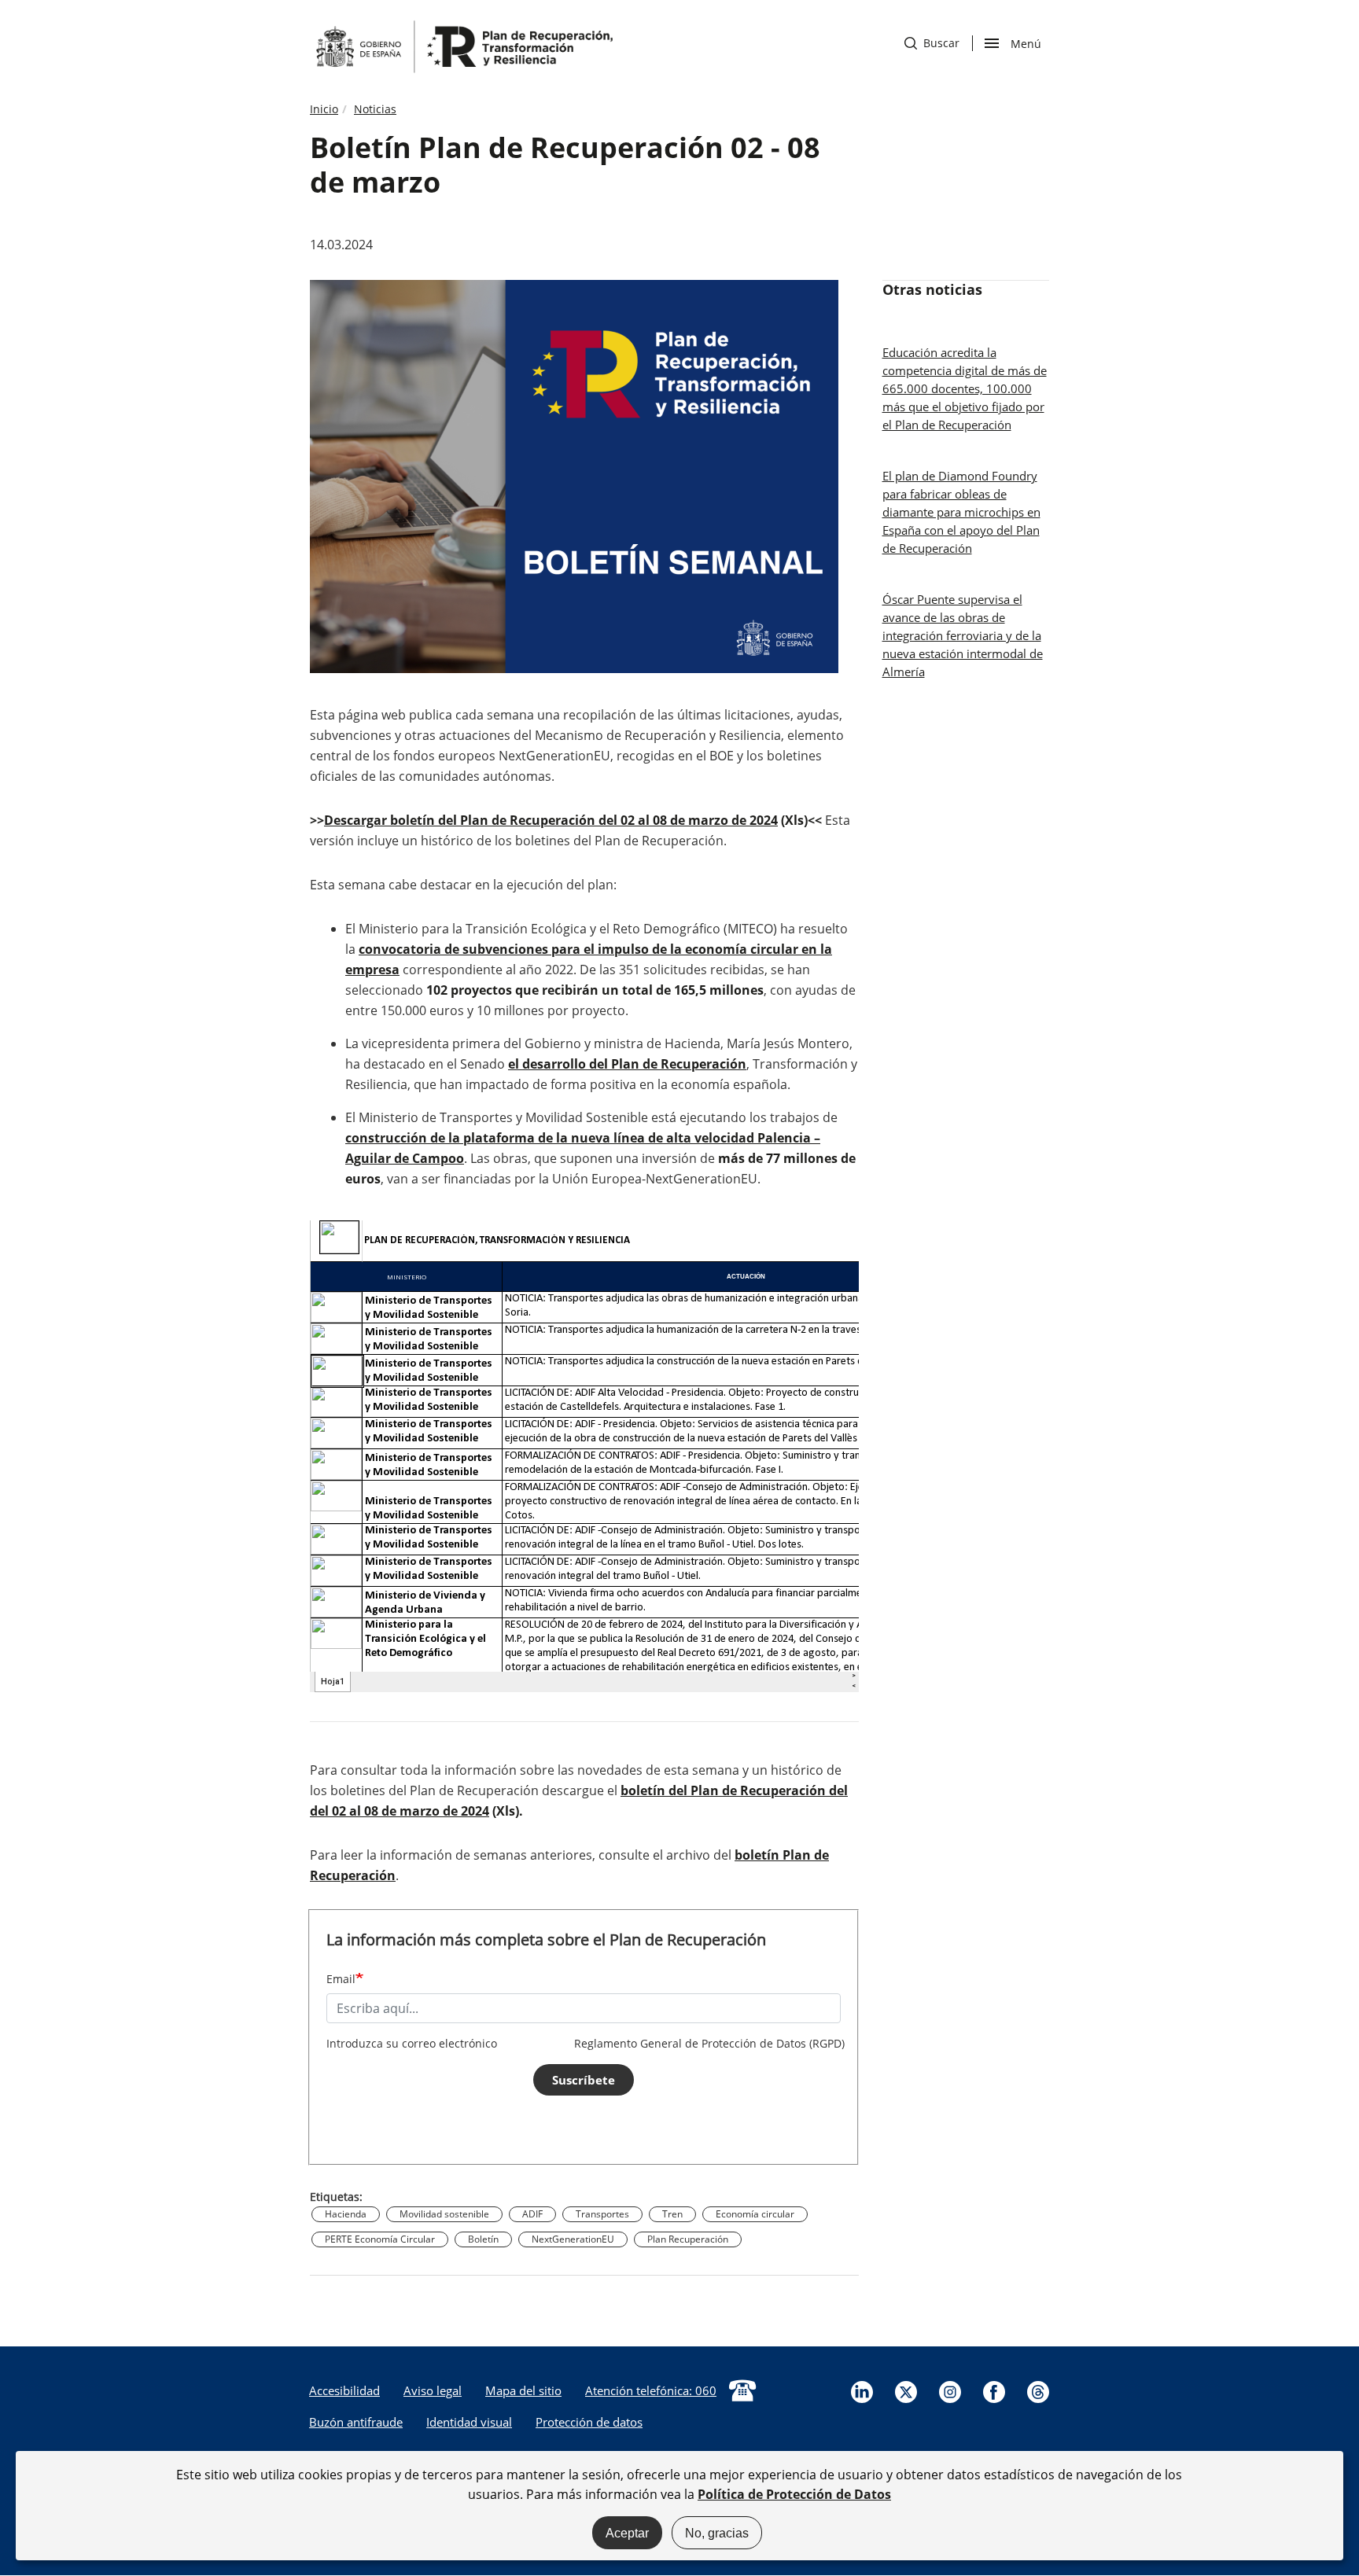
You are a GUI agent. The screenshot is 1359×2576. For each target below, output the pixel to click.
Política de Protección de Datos (794, 2493)
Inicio (324, 109)
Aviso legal (433, 2390)
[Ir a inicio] (463, 46)
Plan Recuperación (688, 2239)
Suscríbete (584, 2080)
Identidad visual (469, 2422)
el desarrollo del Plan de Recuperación (627, 1064)
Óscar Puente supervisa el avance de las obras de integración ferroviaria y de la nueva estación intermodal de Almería (963, 635)
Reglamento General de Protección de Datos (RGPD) (709, 2043)
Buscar (932, 43)
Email (341, 1979)
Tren (672, 2214)
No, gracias (717, 2532)
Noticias (375, 109)
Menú (1026, 42)
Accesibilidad (344, 2390)
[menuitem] (344, 2390)
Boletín (483, 2239)
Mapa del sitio (523, 2390)
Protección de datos (589, 2422)
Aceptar (627, 2532)
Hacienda (346, 2214)
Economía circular (755, 2214)
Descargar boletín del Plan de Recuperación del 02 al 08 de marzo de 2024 (551, 820)
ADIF (532, 2214)
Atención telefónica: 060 (651, 2390)
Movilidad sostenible (444, 2214)
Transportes (602, 2214)
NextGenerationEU (573, 2239)
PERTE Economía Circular (380, 2239)
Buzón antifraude (356, 2422)
